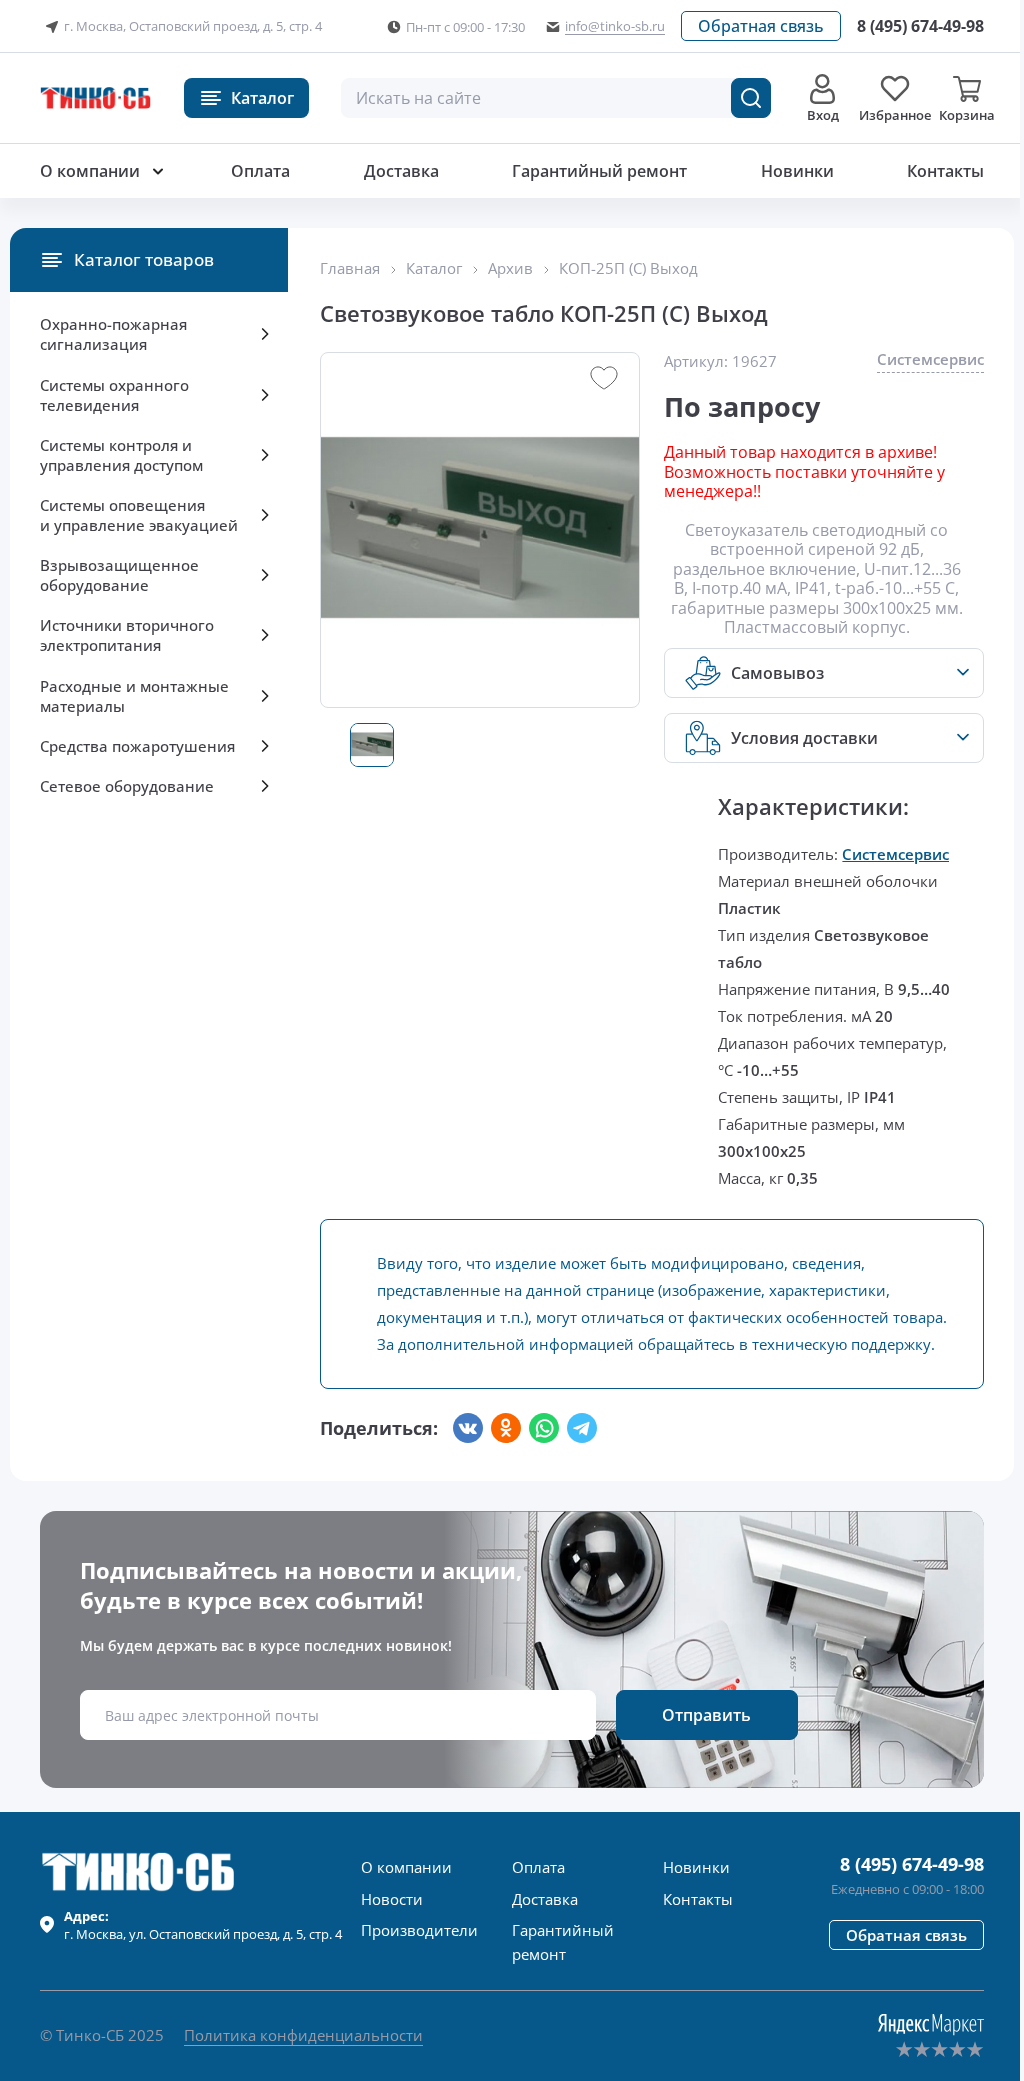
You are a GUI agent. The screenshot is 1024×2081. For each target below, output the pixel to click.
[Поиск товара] (751, 98)
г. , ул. (203, 1925)
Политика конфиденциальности (303, 2035)
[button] (761, 26)
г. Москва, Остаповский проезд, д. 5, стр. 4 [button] (193, 26)
